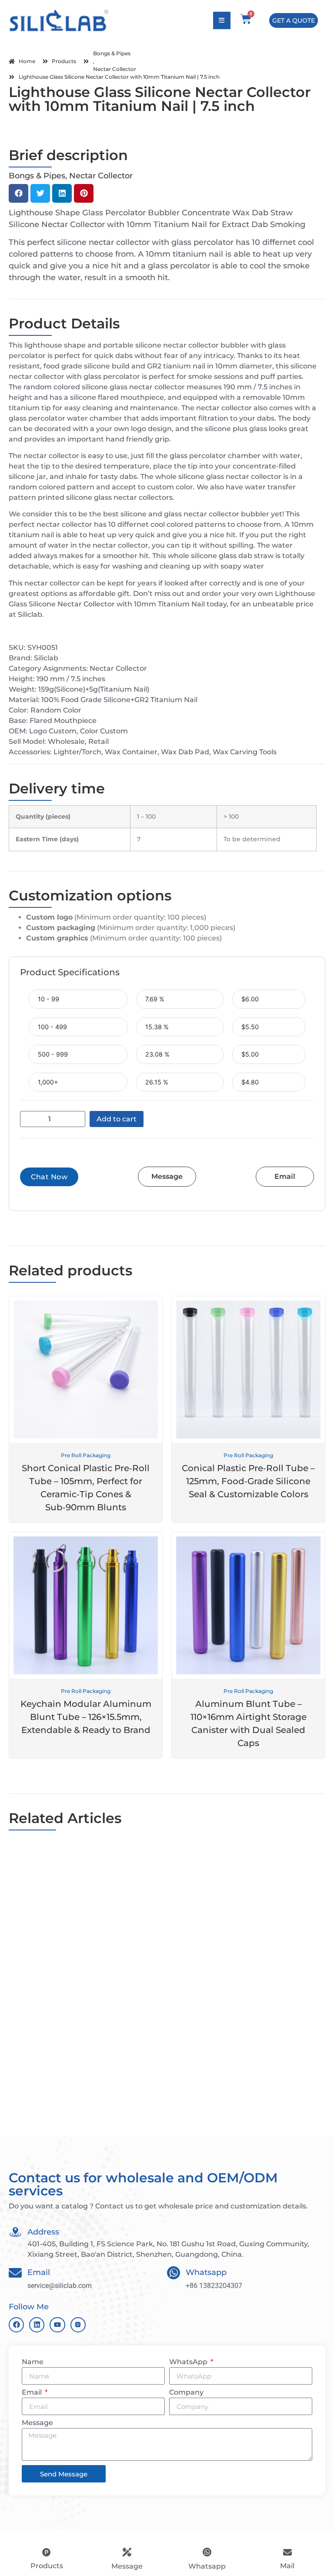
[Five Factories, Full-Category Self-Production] (87, 2021)
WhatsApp (189, 2362)
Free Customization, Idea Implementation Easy (246, 1950)
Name (33, 2362)
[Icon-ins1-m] (78, 2325)
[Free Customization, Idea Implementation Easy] (247, 1890)
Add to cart (117, 1119)
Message (37, 2423)
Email (33, 2393)
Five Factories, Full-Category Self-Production (70, 2082)
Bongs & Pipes (112, 53)
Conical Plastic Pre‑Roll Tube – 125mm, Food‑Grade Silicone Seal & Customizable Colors (248, 1481)
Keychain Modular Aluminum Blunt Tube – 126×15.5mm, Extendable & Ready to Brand (86, 1717)
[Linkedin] (37, 2325)
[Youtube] (57, 2325)
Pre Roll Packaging (86, 1455)
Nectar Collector (115, 69)
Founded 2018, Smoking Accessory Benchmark (72, 1950)
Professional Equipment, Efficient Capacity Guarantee (232, 2082)
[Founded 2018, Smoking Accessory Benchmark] (87, 1890)
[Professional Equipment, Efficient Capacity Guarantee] (247, 2021)
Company (186, 2393)
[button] (18, 193)
